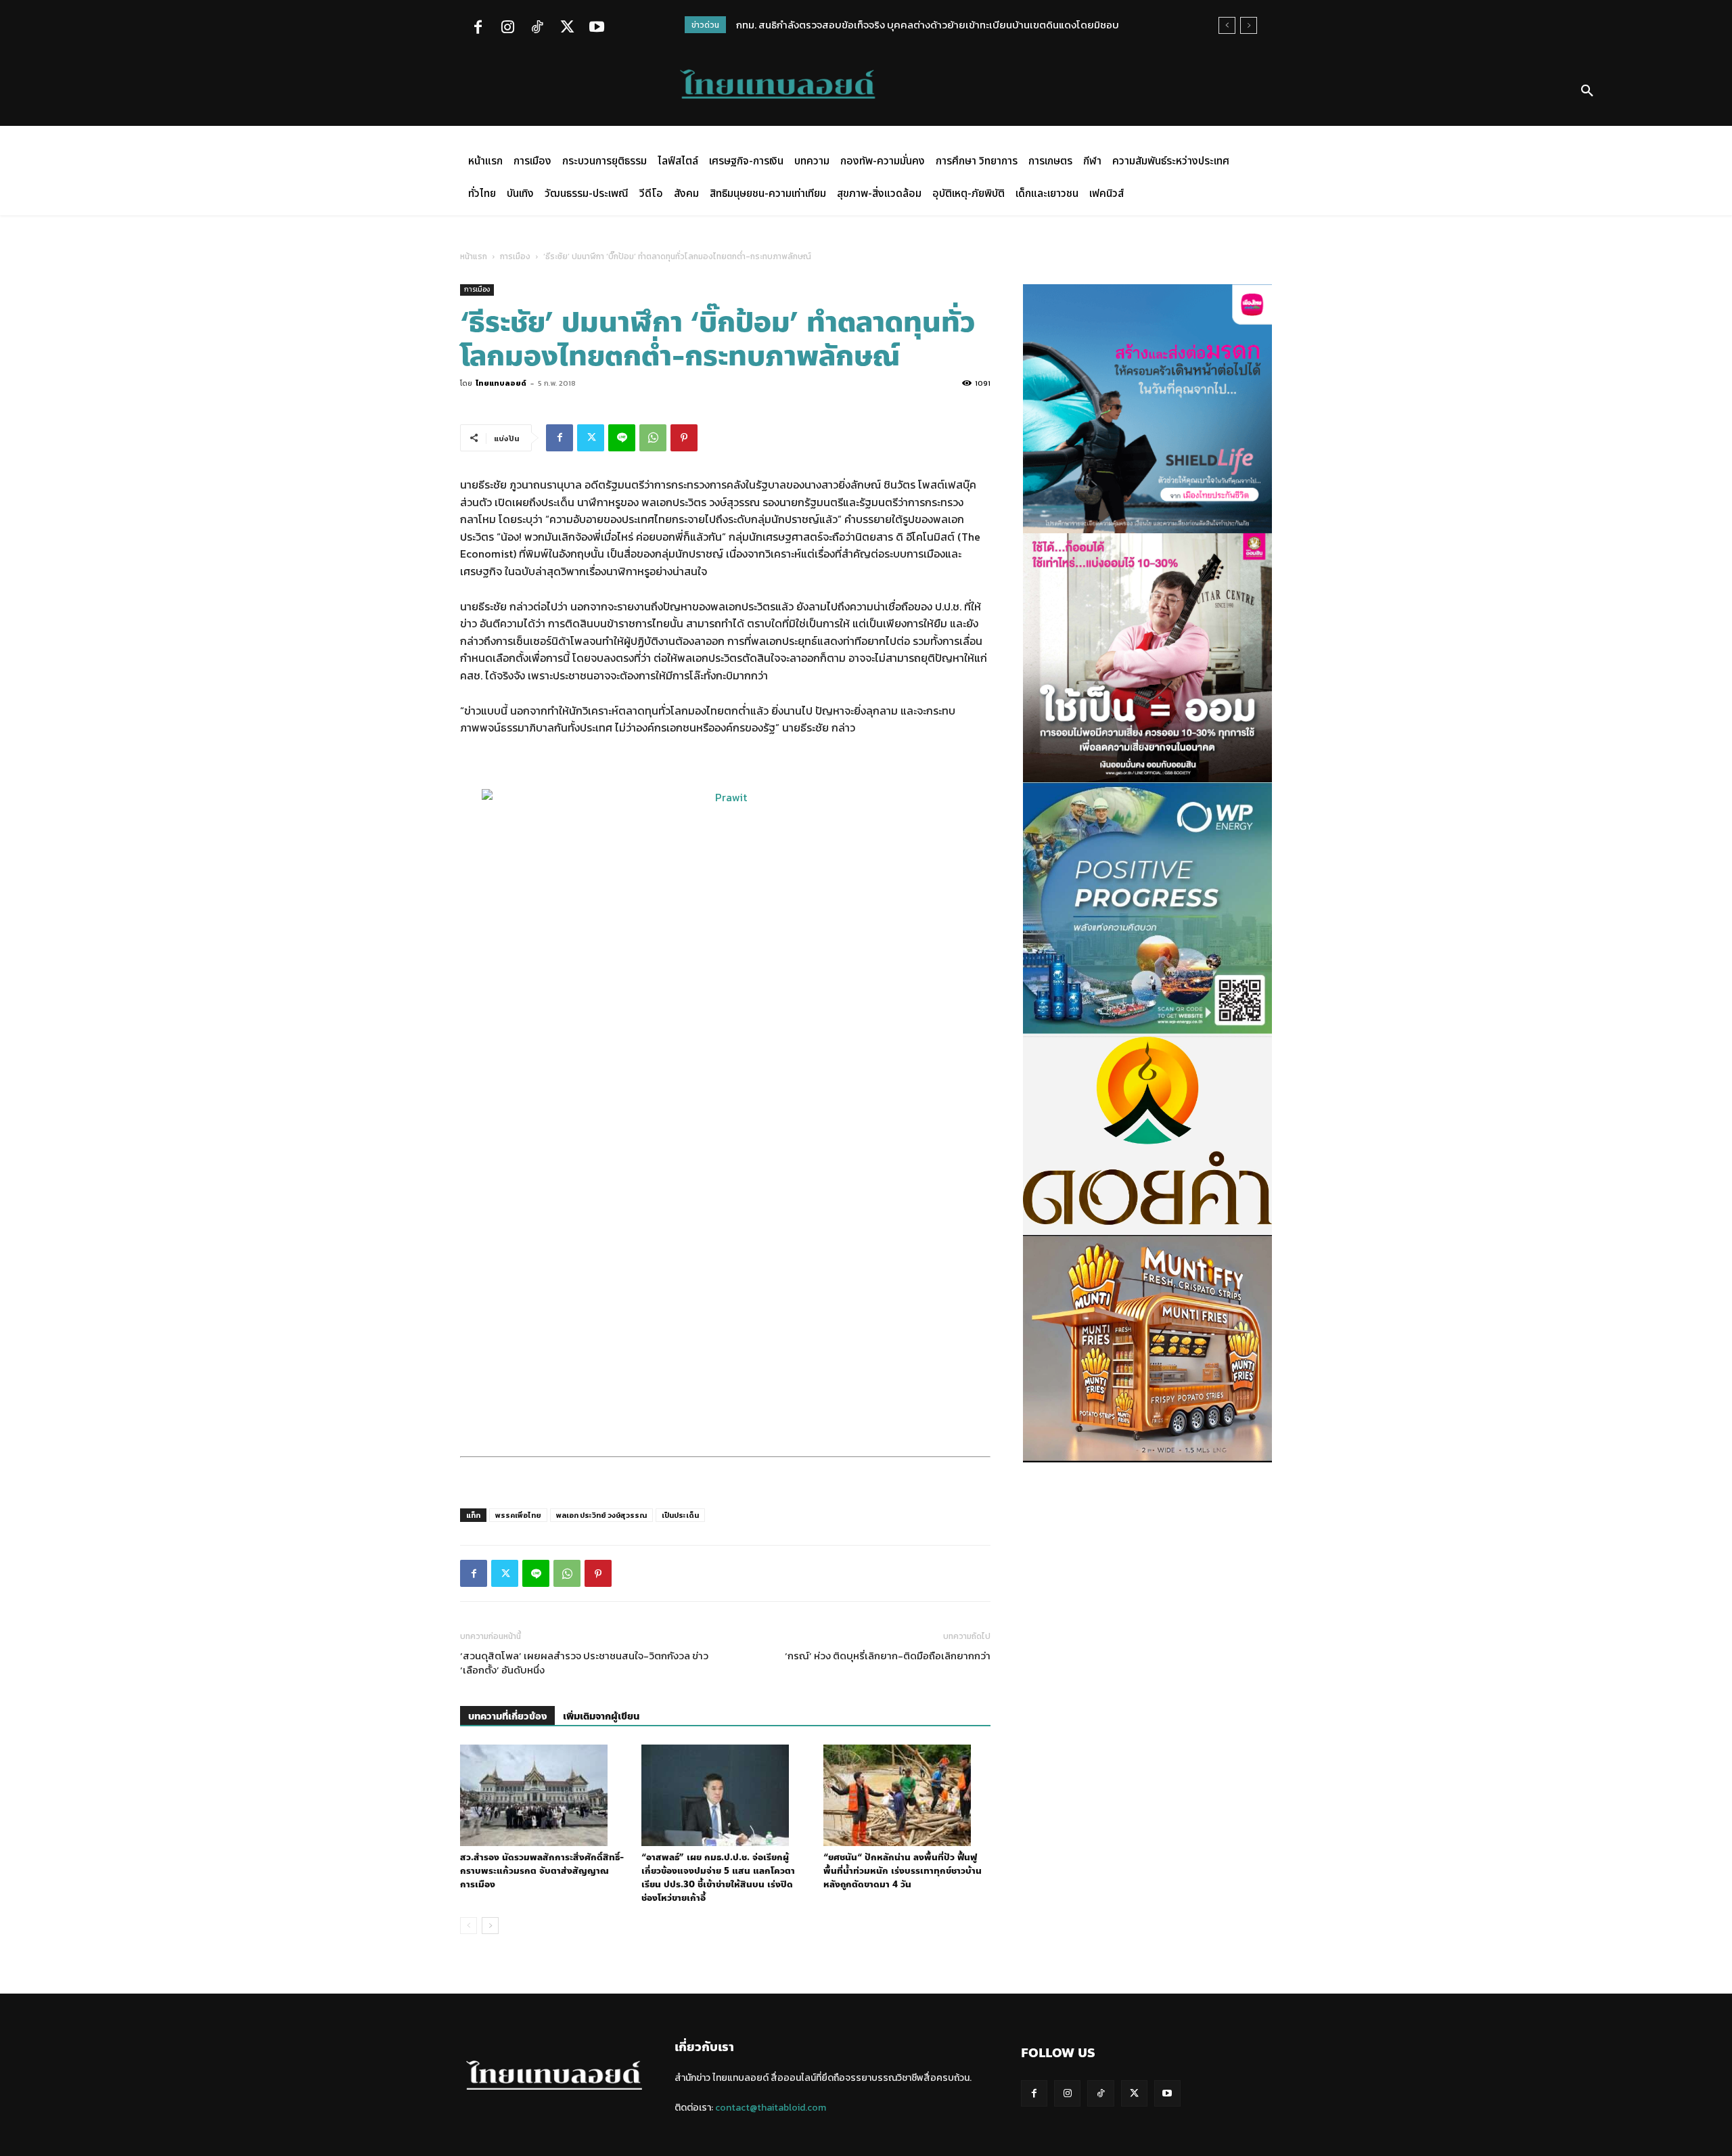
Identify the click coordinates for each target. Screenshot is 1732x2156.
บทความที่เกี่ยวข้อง (507, 1716)
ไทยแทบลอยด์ (501, 383)
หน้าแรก (474, 256)
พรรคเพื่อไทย (518, 1515)
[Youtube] (597, 28)
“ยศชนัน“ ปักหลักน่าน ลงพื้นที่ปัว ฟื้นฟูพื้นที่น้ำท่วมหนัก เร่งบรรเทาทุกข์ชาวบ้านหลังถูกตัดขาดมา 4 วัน (903, 1871)
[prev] (1227, 25)
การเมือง (515, 256)
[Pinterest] (684, 438)
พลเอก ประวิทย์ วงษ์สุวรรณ (601, 1515)
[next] (1249, 25)
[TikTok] (537, 28)
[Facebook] (478, 28)
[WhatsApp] (653, 438)
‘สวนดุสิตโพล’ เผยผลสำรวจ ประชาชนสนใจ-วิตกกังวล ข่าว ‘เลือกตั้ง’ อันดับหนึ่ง (584, 1663)
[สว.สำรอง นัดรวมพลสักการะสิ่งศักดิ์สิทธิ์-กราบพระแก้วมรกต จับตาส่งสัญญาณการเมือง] (544, 1795)
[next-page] (490, 1926)
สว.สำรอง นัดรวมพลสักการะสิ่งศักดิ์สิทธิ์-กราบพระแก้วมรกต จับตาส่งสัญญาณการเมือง (542, 1871)
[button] (1587, 91)
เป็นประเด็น (680, 1515)
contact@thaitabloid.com (771, 2108)
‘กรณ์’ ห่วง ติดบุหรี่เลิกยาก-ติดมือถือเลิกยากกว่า (888, 1656)
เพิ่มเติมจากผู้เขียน (601, 1716)
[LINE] (622, 438)
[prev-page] (469, 1926)
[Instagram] (507, 28)
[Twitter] (567, 28)
